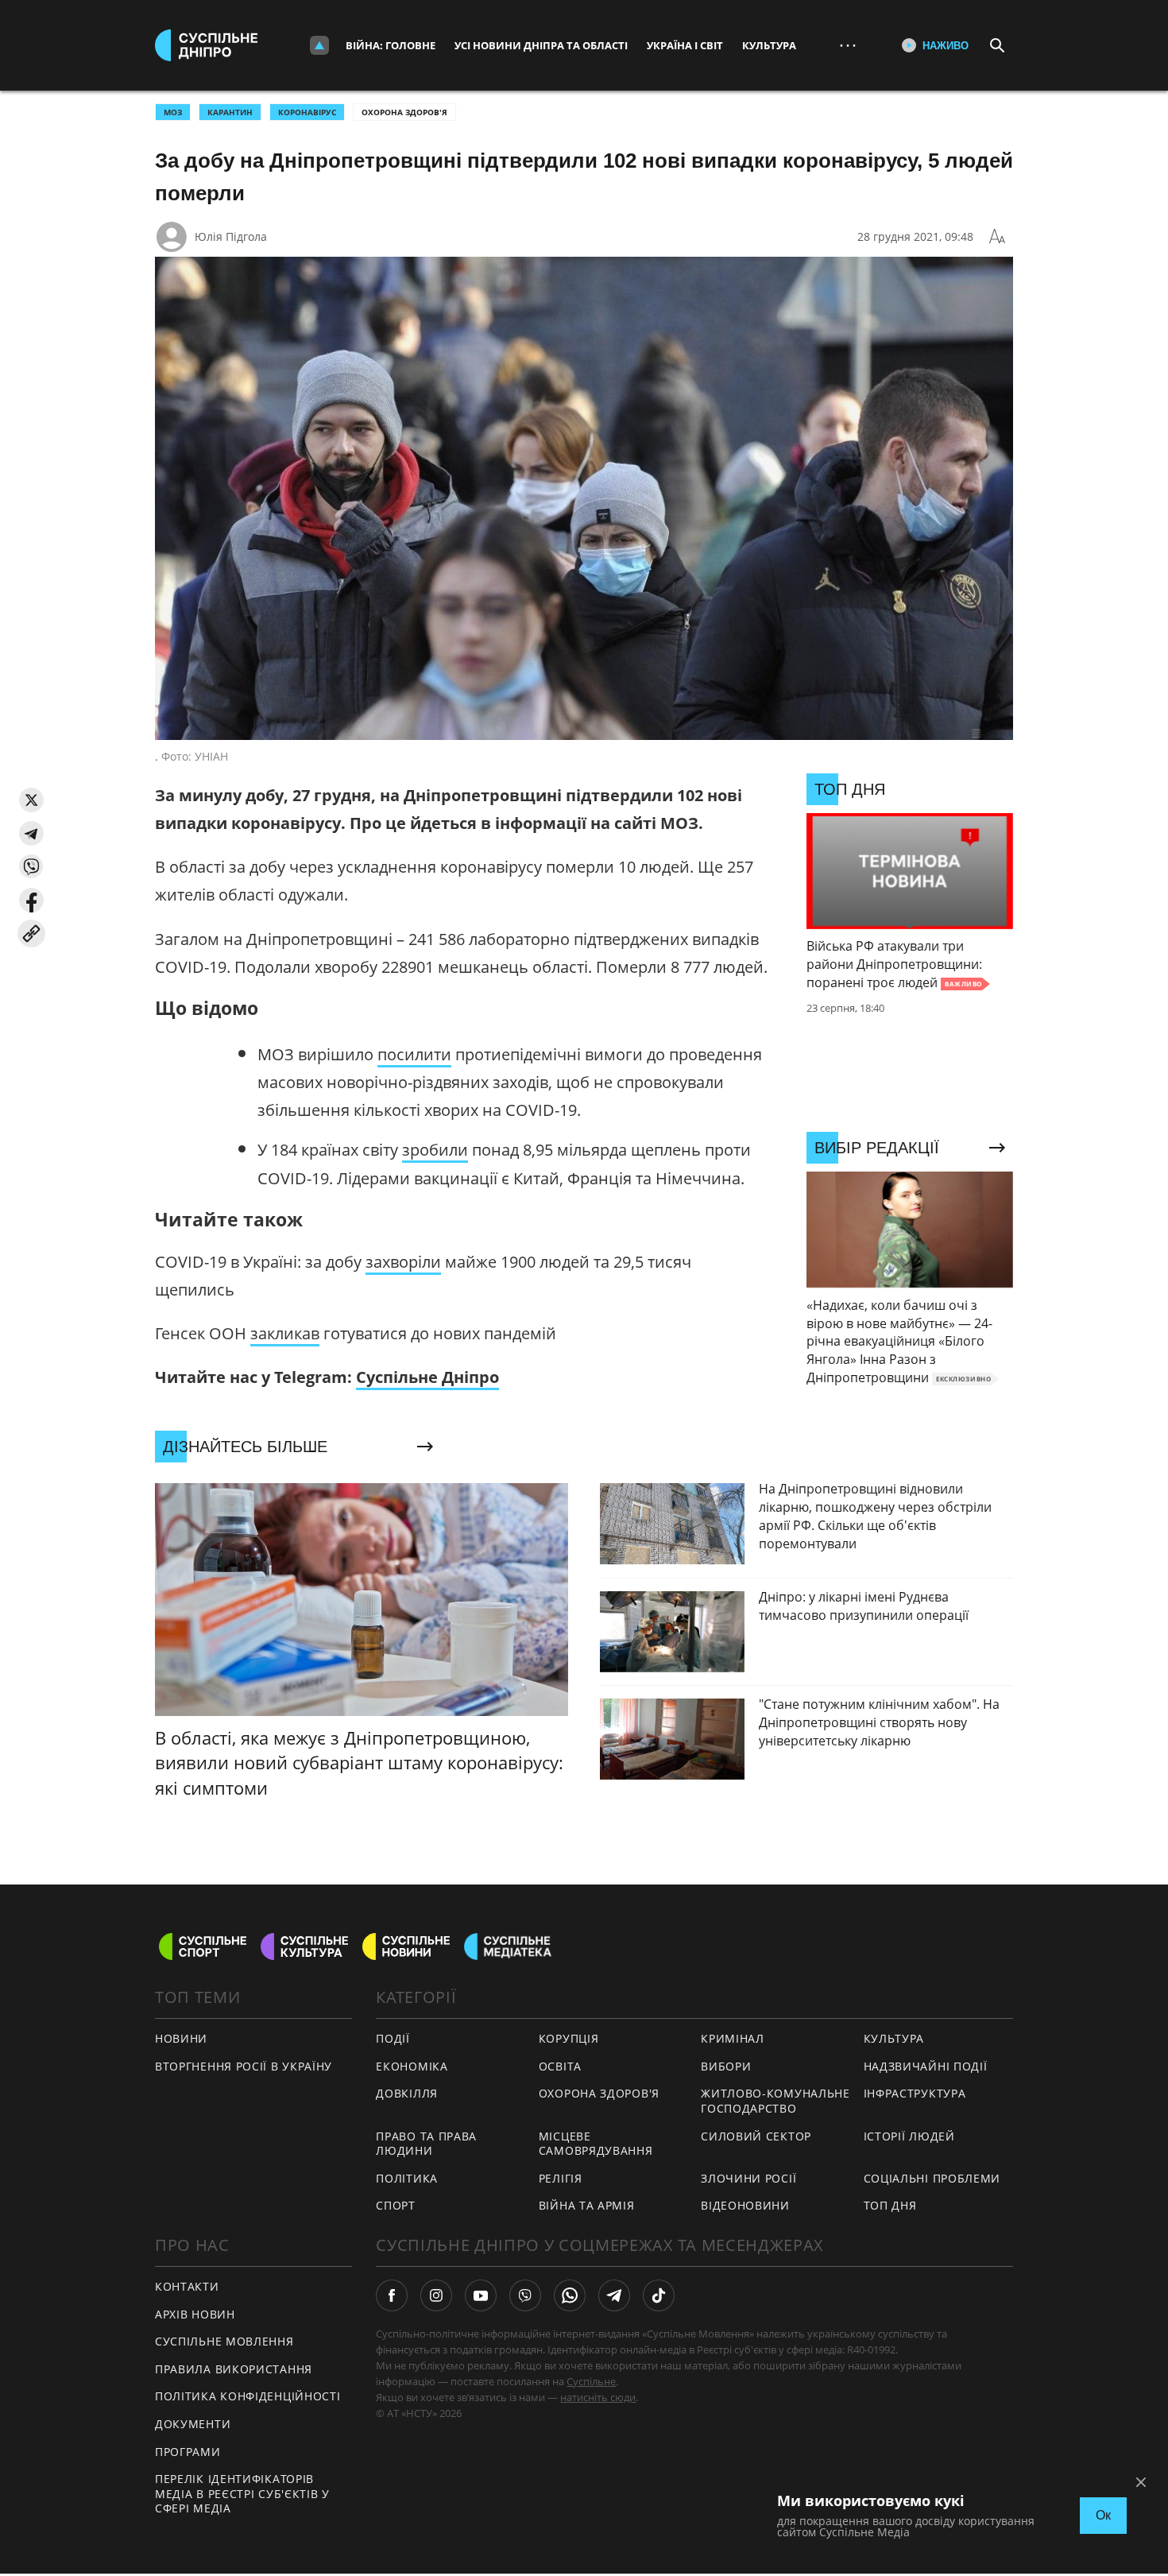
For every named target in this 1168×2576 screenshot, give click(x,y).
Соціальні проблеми (932, 2178)
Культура (769, 45)
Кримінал (733, 2038)
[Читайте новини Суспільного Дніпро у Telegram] (614, 2295)
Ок (1103, 2515)
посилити (414, 1054)
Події (393, 2038)
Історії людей (909, 2136)
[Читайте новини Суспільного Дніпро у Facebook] (392, 2295)
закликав (285, 1333)
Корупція (569, 2038)
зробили (435, 1150)
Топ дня (890, 2205)
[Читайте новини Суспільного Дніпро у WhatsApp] (570, 2295)
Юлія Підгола (231, 236)
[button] (31, 800)
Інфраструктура (915, 2093)
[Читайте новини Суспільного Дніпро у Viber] (525, 2295)
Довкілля (407, 2093)
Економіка (412, 2066)
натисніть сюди (598, 2397)
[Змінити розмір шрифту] (997, 237)
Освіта (560, 2066)
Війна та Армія (587, 2205)
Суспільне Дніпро (427, 1377)
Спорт (396, 2205)
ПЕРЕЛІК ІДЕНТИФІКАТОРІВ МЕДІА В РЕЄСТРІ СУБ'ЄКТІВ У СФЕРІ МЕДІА (242, 2493)
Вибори (726, 2066)
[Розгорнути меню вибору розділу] (319, 45)
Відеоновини (745, 2205)
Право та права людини (426, 2144)
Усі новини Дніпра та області (541, 45)
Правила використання (234, 2369)
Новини (181, 2038)
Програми (188, 2452)
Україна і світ (685, 45)
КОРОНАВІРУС (307, 112)
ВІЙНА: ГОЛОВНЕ (391, 45)
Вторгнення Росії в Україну (244, 2066)
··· (848, 45)
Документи (193, 2424)
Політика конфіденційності (248, 2396)
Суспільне (591, 2381)
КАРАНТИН (230, 112)
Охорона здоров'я (404, 112)
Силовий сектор (756, 2136)
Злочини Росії (748, 2178)
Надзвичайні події (926, 2066)
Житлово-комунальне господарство (775, 2101)
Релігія (561, 2178)
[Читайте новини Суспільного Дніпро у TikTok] (659, 2295)
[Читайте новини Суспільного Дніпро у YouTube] (481, 2295)
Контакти (187, 2286)
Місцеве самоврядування (596, 2144)
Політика (407, 2178)
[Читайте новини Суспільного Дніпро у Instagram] (436, 2295)
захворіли (403, 1262)
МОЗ (173, 112)
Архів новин (195, 2314)
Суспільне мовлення (224, 2341)
